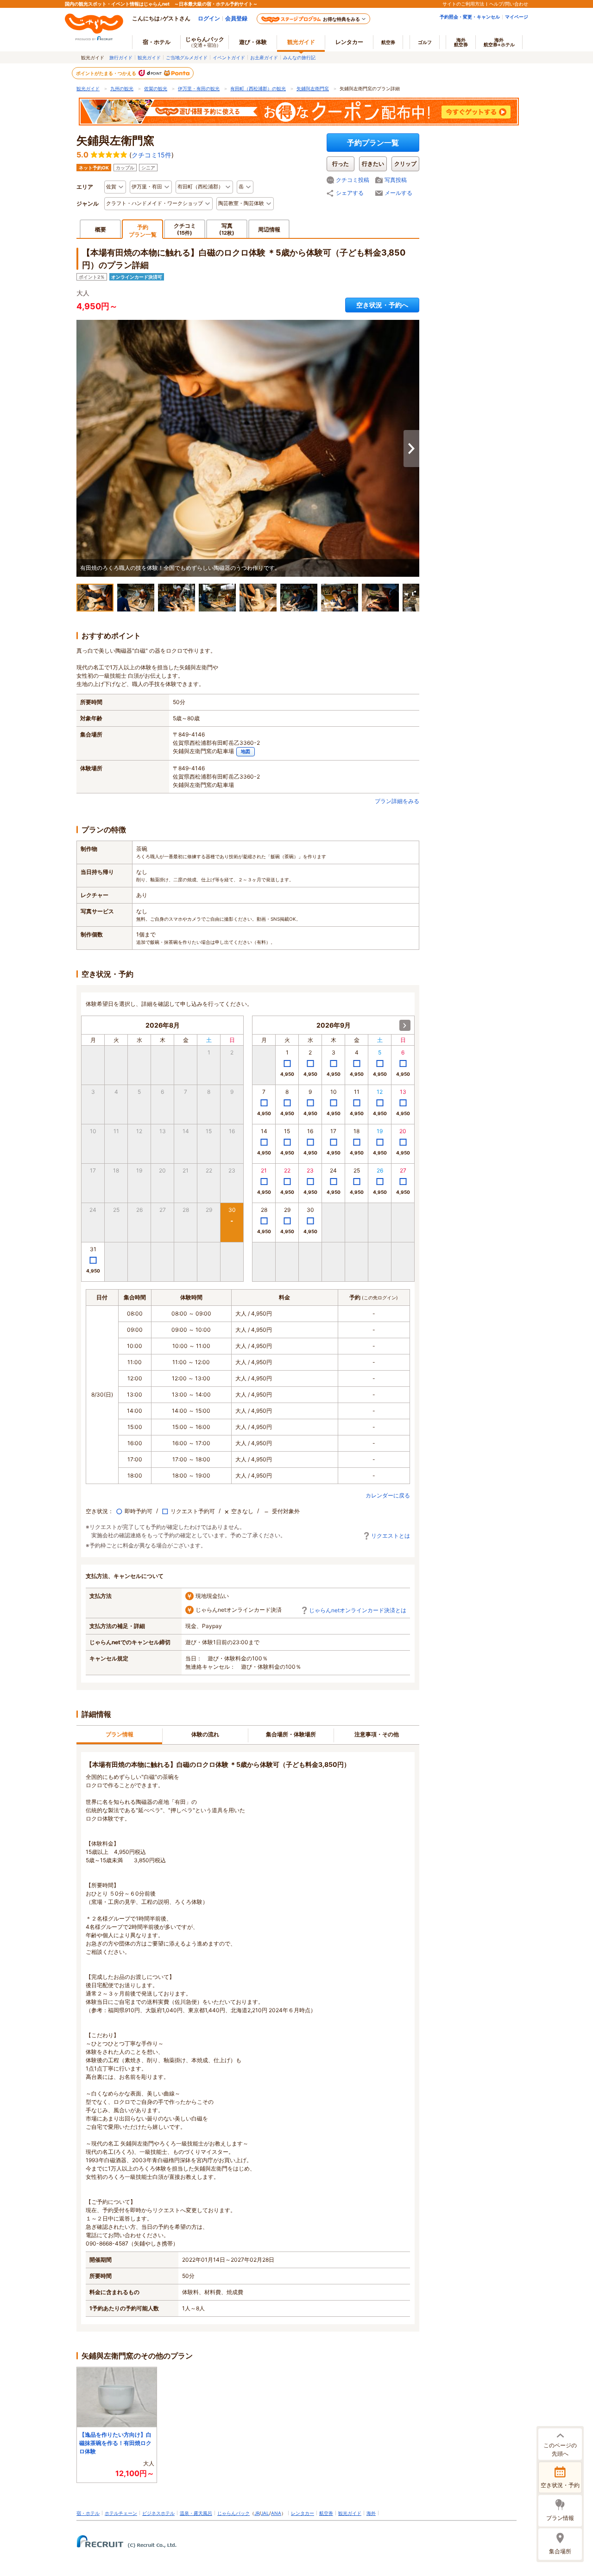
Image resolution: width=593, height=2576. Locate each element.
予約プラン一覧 (373, 143)
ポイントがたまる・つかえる (107, 73)
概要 (101, 229)
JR (257, 2513)
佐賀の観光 (156, 88)
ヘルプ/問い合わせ (509, 4)
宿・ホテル (88, 2513)
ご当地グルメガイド (187, 57)
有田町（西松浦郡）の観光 (258, 88)
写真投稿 (396, 180)
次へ (411, 449)
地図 (246, 752)
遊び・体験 (253, 42)
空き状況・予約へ (382, 305)
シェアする (350, 193)
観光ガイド (149, 57)
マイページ (517, 17)
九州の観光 (122, 88)
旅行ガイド (121, 57)
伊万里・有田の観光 (199, 88)
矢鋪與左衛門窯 (313, 88)
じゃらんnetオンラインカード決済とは (358, 1610)
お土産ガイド (264, 57)
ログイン (209, 18)
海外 (461, 42)
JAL (265, 2513)
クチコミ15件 (151, 155)
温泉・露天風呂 (196, 2513)
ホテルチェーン (121, 2513)
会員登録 (236, 18)
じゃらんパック (205, 42)
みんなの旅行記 (299, 57)
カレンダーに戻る (388, 1495)
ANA (276, 2513)
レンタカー (349, 42)
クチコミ (185, 229)
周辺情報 (269, 229)
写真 (227, 229)
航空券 (388, 42)
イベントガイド (229, 57)
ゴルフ (425, 42)
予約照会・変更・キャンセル (470, 17)
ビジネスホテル (158, 2513)
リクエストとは (391, 1536)
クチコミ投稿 (353, 180)
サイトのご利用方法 (463, 4)
